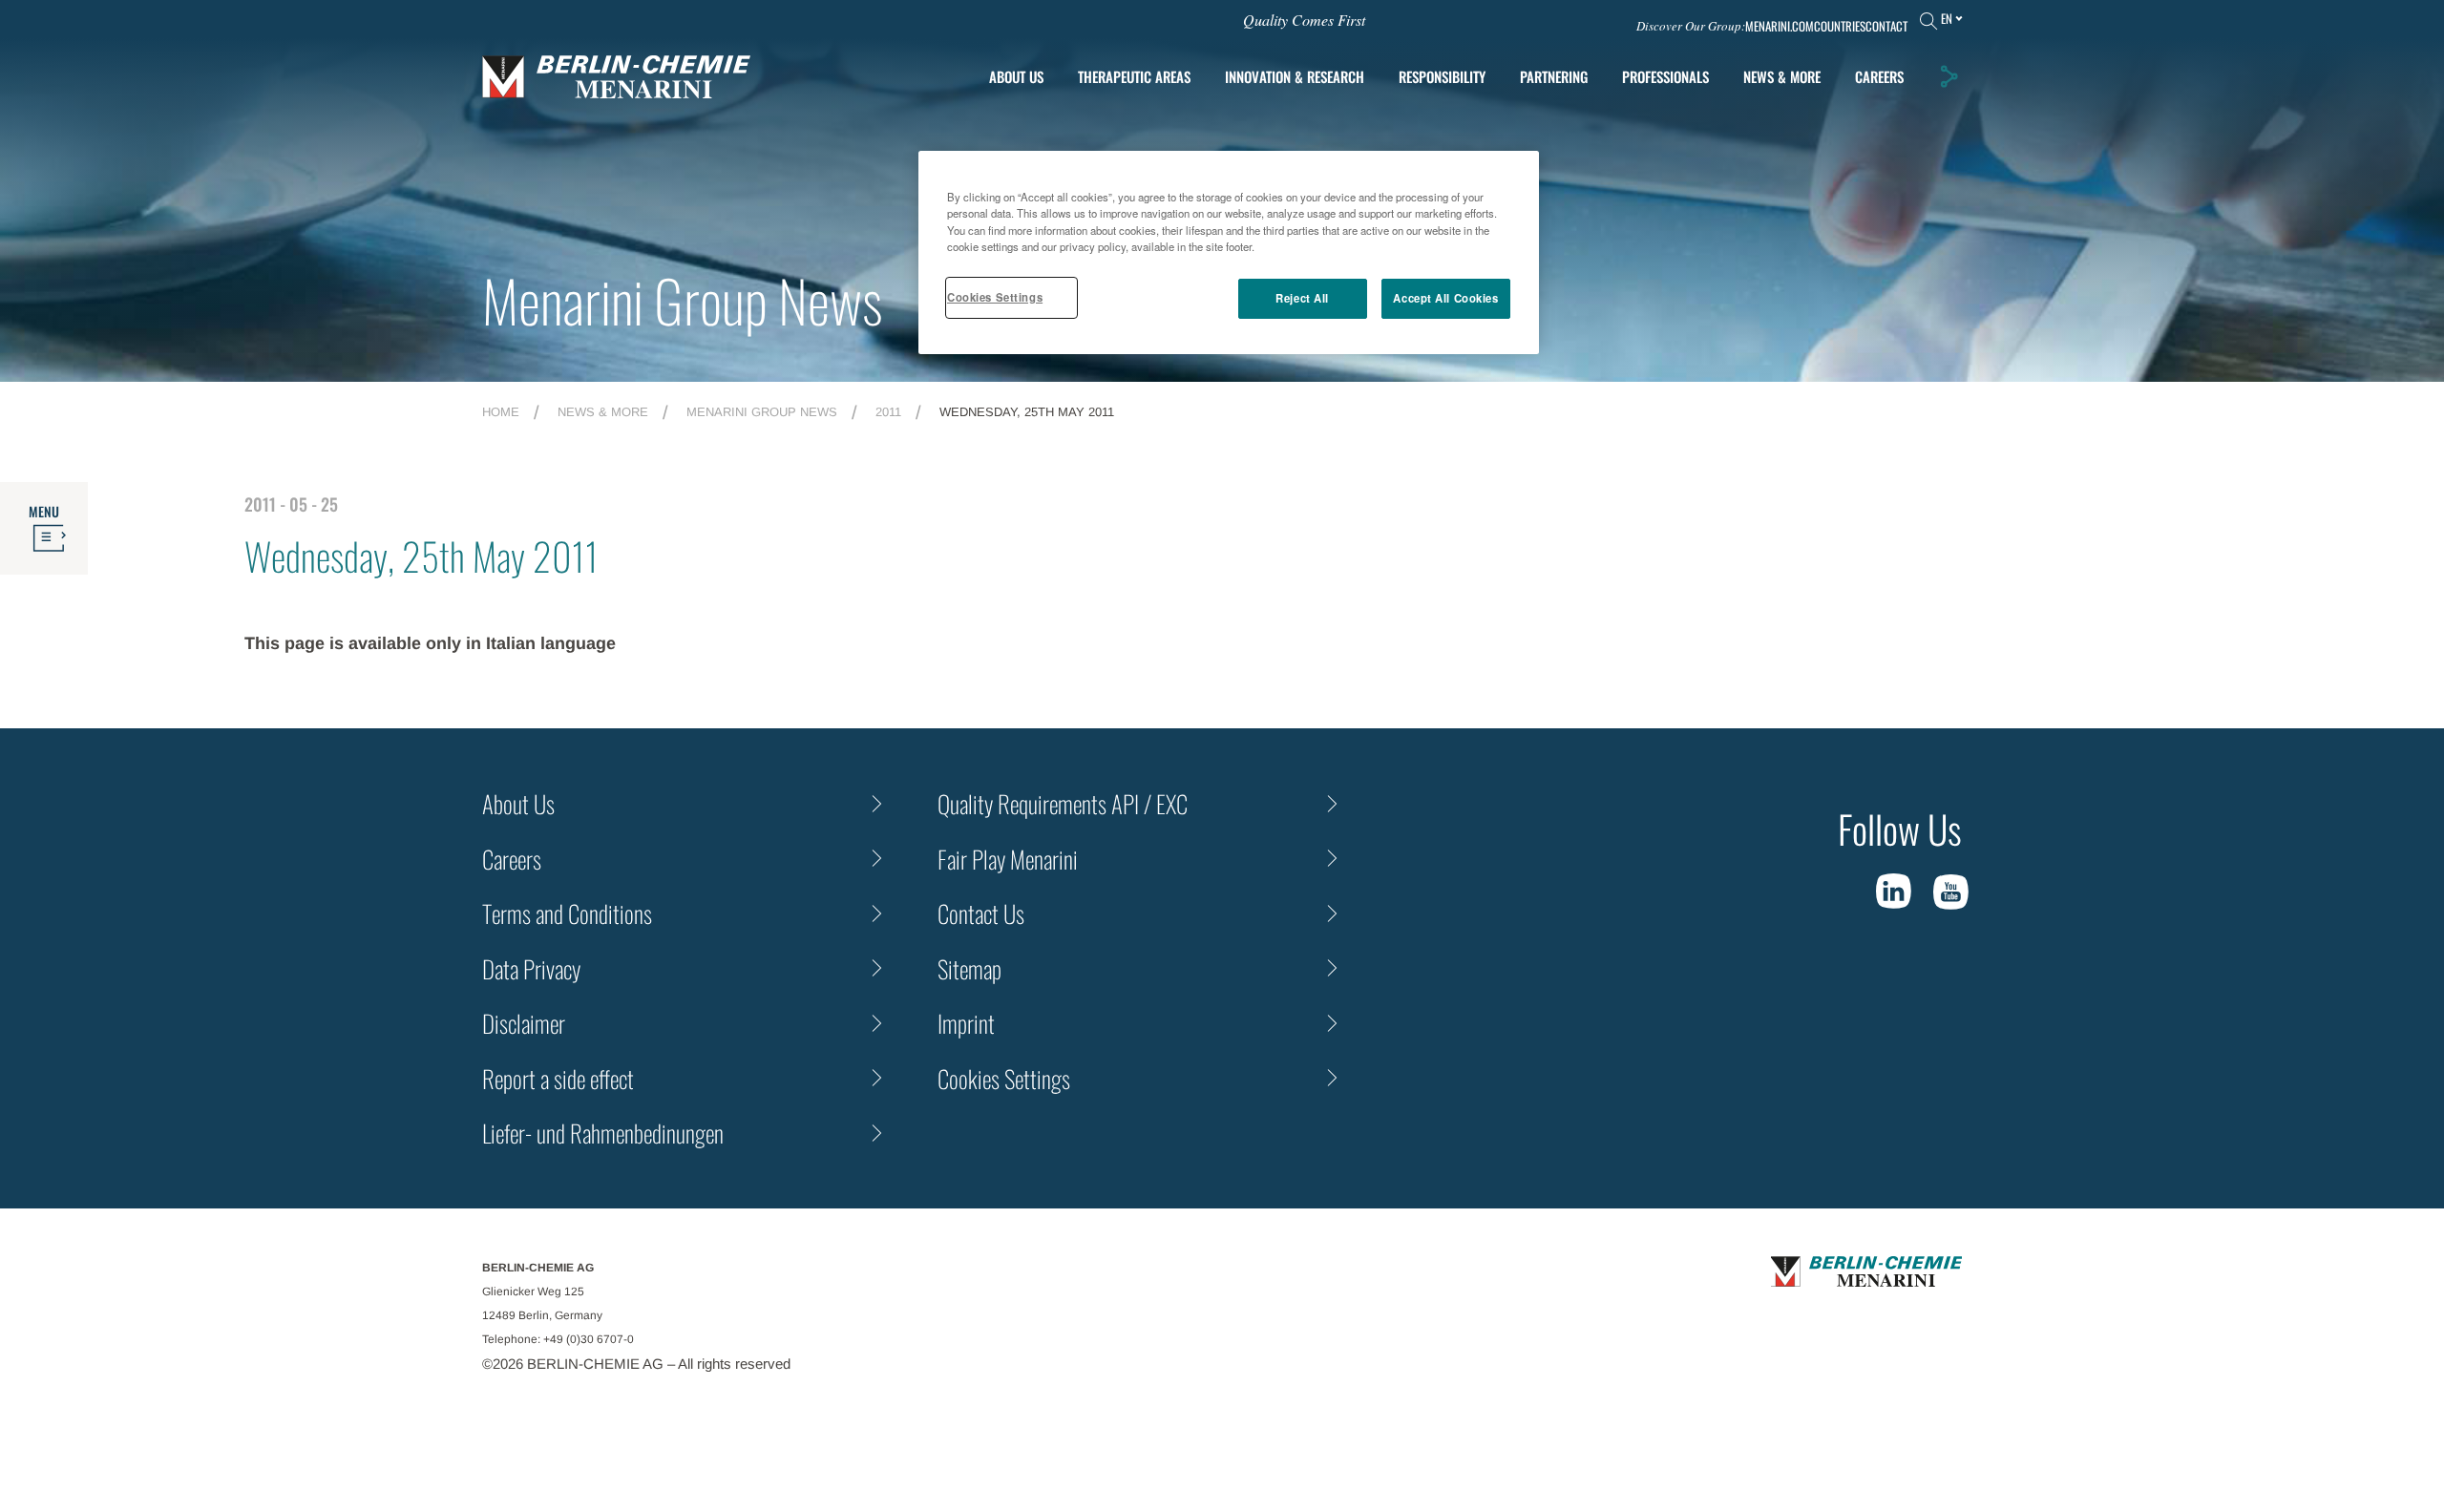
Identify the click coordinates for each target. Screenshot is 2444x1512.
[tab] (1295, 77)
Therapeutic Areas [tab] (1134, 76)
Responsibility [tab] (1442, 76)
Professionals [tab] (1665, 76)
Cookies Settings (995, 297)
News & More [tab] (1782, 76)
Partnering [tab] (1554, 76)
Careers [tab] (1879, 76)
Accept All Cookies (1445, 298)
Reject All (1302, 298)
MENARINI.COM (1780, 26)
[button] (1949, 76)
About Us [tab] (1016, 76)
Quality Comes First (1304, 20)
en (1947, 18)
